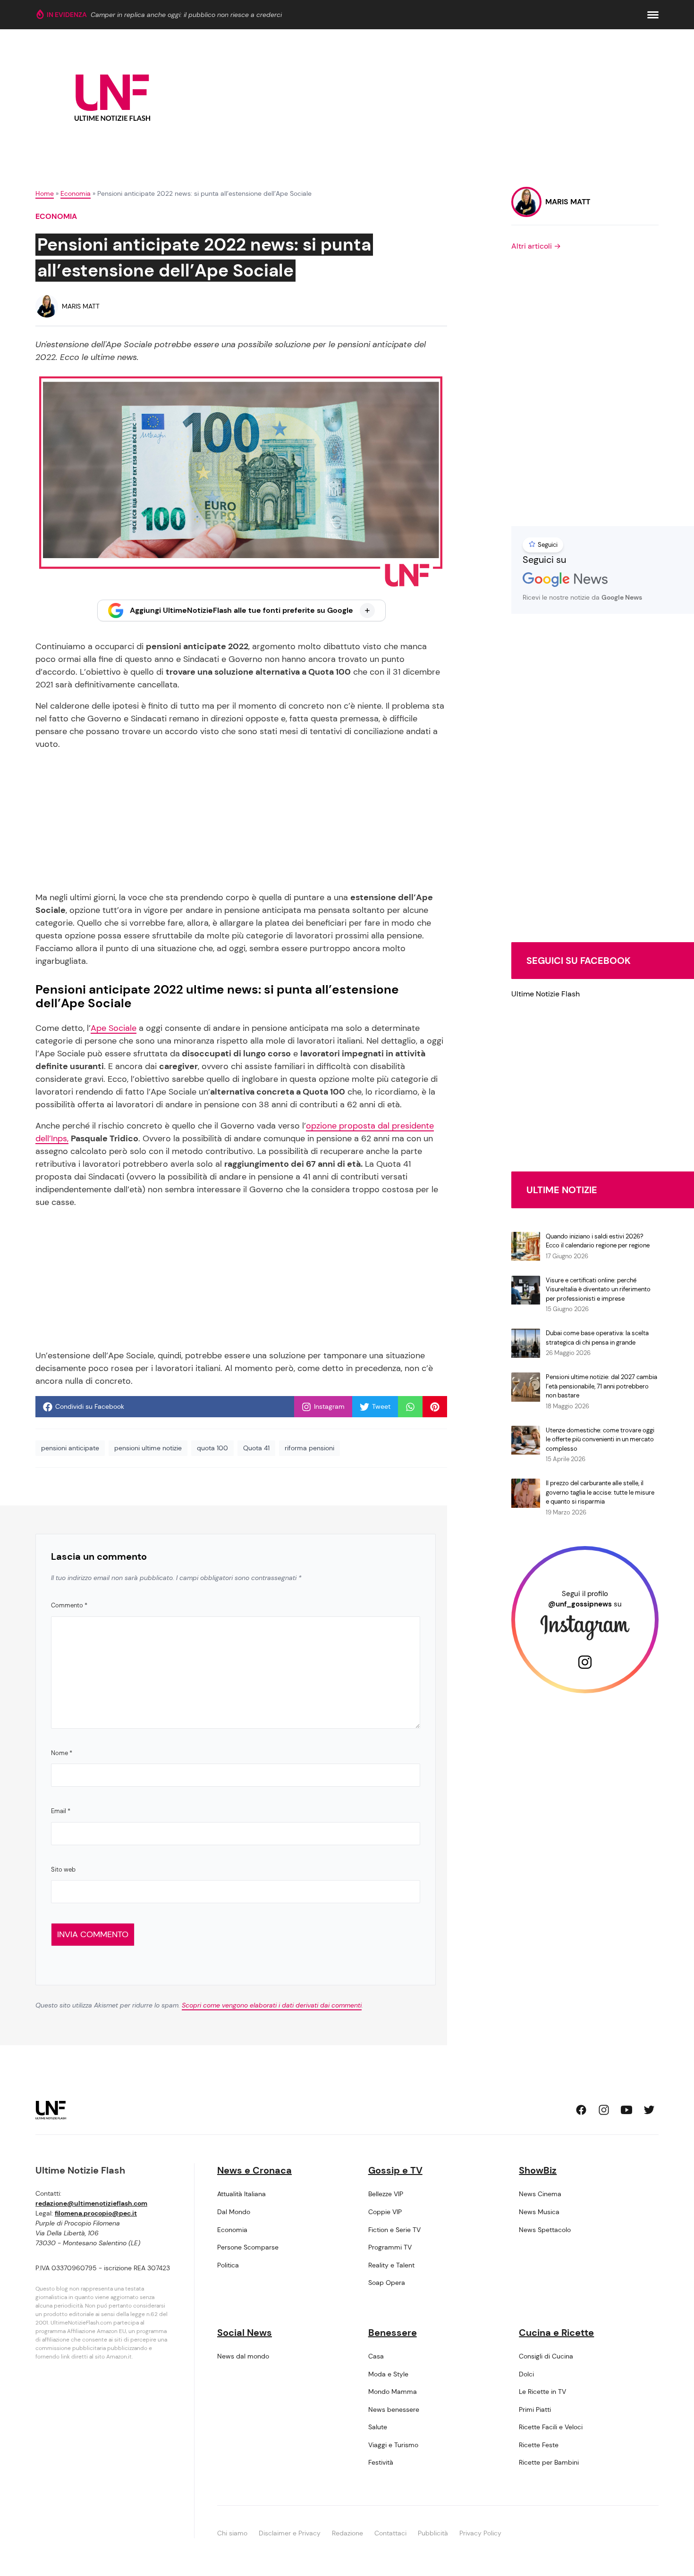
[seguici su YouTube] (626, 2110)
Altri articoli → (536, 246)
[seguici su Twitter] (649, 2110)
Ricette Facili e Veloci (551, 2427)
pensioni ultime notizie (148, 1448)
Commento (69, 1605)
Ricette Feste (539, 2445)
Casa (376, 2356)
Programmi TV (390, 2247)
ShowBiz (538, 2170)
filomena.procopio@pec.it (96, 2213)
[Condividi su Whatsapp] (410, 1407)
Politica (228, 2265)
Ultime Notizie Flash (546, 994)
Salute (378, 2427)
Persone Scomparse (248, 2247)
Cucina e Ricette (556, 2333)
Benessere (393, 2333)
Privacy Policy (480, 2533)
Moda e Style (388, 2374)
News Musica (539, 2212)
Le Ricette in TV (542, 2392)
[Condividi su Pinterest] (435, 1407)
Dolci (526, 2374)
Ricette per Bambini (549, 2462)
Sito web (63, 1869)
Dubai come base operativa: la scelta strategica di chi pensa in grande (597, 1338)
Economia (76, 193)
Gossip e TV (395, 2170)
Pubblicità (433, 2533)
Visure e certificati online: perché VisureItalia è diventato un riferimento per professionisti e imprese (598, 1289)
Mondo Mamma (393, 2392)
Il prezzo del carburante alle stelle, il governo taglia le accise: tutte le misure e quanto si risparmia (600, 1492)
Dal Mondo (234, 2212)
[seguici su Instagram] (604, 2110)
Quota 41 (256, 1448)
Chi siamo (232, 2533)
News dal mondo (243, 2356)
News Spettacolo (545, 2230)
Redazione (347, 2533)
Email (61, 1811)
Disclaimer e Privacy (290, 2533)
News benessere (394, 2409)
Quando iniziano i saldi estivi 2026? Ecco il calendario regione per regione (598, 1241)
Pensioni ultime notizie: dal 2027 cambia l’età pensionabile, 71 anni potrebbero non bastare (601, 1386)
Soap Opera (387, 2283)
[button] (653, 15)
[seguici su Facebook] (581, 2110)
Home (45, 193)
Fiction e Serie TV (394, 2230)
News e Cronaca (254, 2170)
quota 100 (212, 1448)
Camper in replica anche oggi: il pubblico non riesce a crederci (186, 15)
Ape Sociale (114, 1028)
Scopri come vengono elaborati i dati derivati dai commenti (272, 2005)
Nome (62, 1753)
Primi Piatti (535, 2409)
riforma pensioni (309, 1448)
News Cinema (540, 2194)
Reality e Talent (391, 2265)
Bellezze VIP (386, 2194)
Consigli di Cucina (546, 2356)
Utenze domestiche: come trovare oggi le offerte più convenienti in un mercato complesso (600, 1439)
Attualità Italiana (241, 2194)
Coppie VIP (385, 2212)
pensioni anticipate (70, 1448)
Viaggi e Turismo (393, 2445)
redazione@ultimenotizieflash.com (91, 2203)
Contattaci (390, 2533)
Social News (245, 2333)
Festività (381, 2462)
